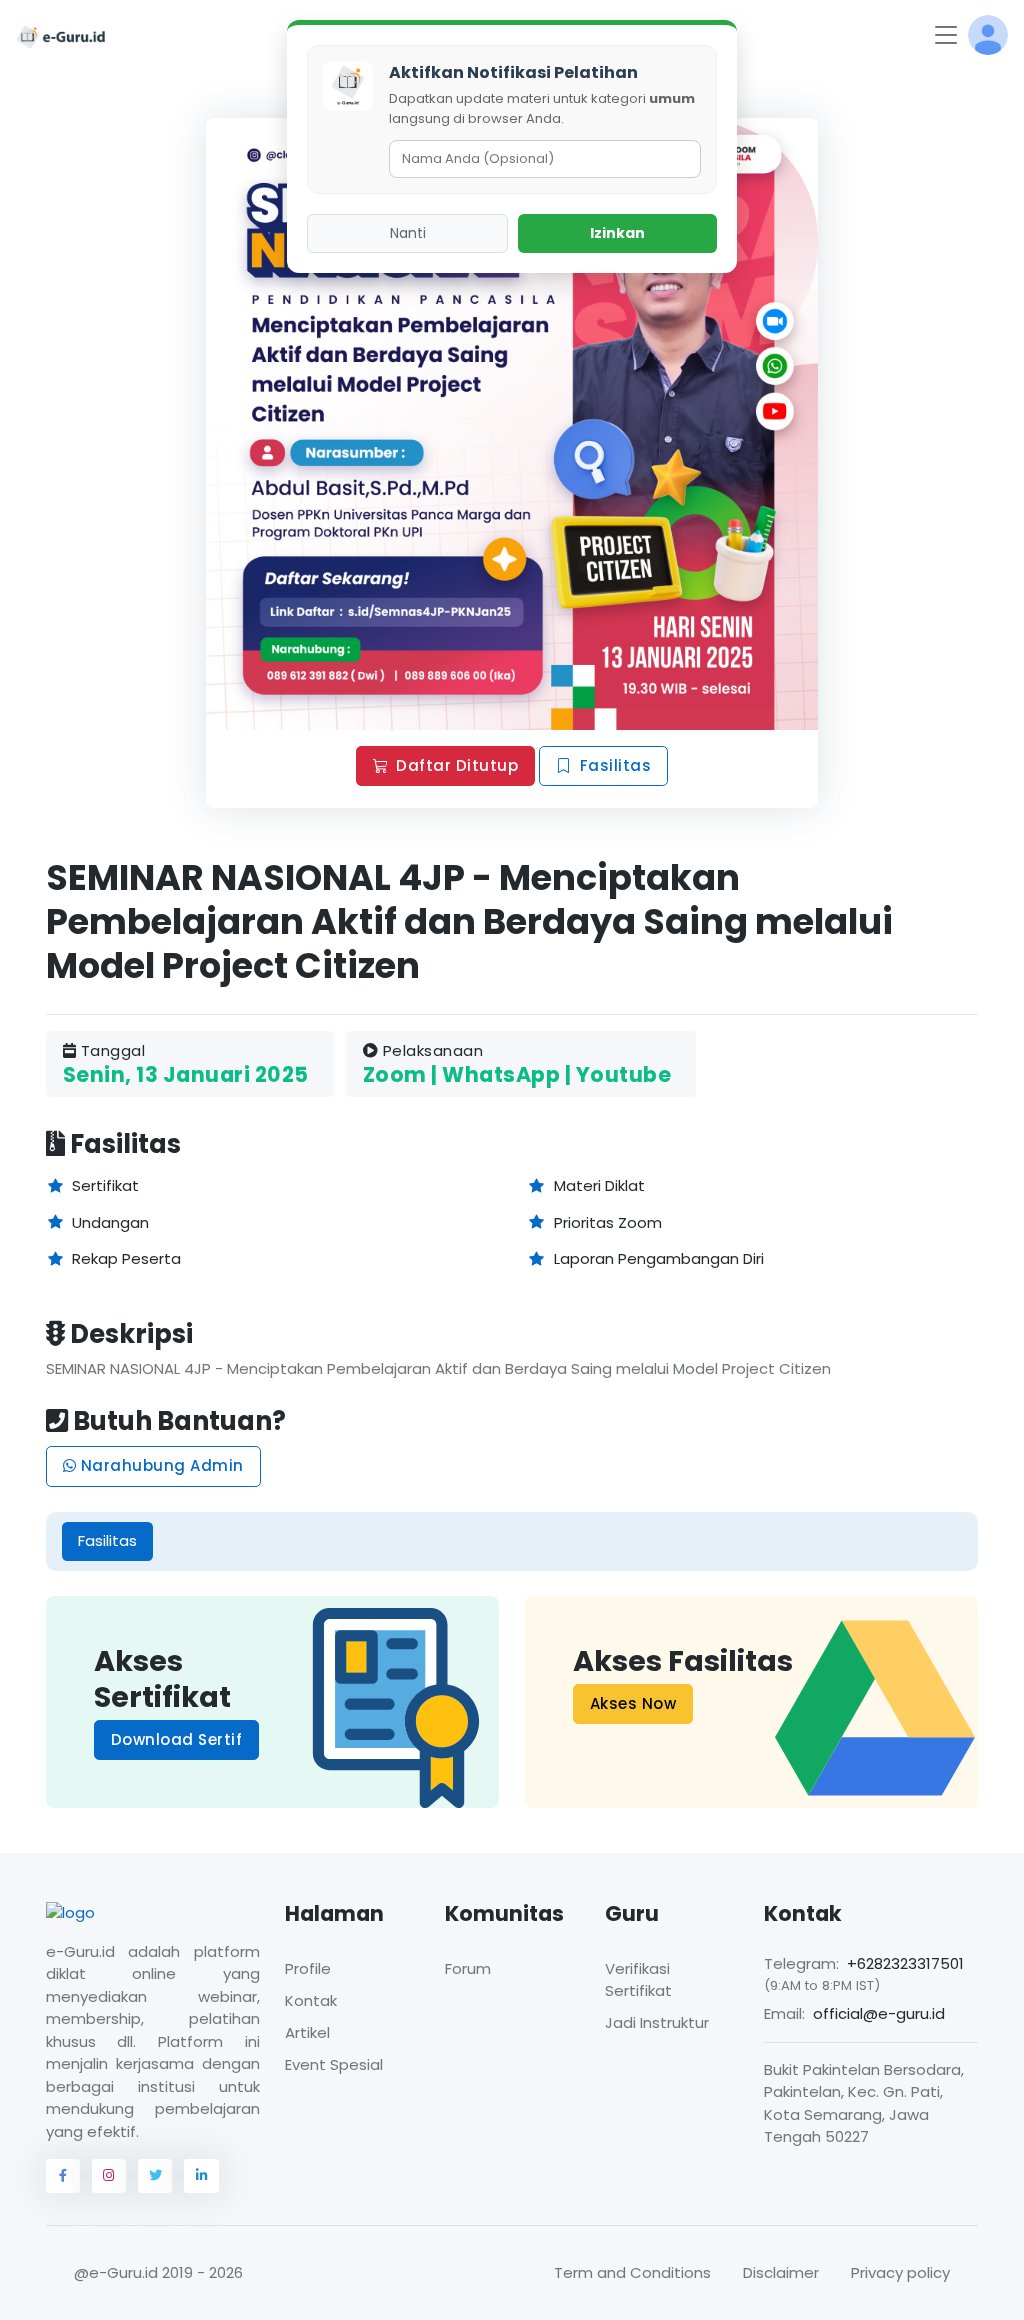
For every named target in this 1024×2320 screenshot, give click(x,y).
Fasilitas (616, 765)
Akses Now (633, 1703)
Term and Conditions (632, 2272)
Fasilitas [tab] (107, 1540)
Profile (308, 1968)
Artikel (307, 2032)
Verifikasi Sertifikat (638, 1980)
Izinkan (617, 233)
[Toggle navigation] (946, 35)
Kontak (311, 2000)
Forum (468, 1968)
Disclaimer (781, 2272)
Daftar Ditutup (457, 765)
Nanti (408, 233)
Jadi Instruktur (657, 2022)
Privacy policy (900, 2272)
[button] (988, 35)
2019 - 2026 (202, 2272)
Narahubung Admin (160, 1465)
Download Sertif (177, 1739)
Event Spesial (334, 2064)
